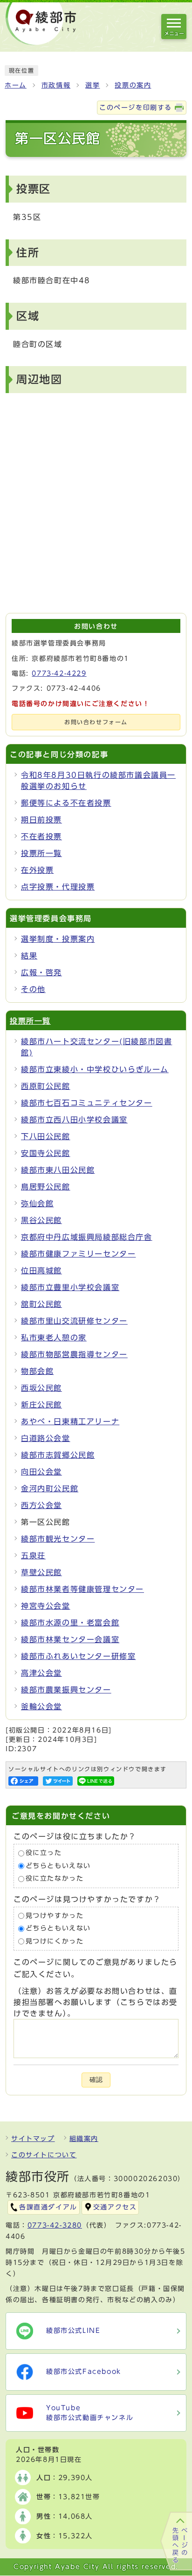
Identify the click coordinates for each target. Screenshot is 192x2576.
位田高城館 (41, 1271)
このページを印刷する (136, 108)
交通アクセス (115, 2207)
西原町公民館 (46, 1086)
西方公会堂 (41, 1505)
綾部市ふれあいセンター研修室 (78, 1656)
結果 (29, 956)
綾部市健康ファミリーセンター (78, 1254)
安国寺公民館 (46, 1153)
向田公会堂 (41, 1472)
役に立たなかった (55, 1879)
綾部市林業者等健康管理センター (82, 1589)
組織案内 (84, 2139)
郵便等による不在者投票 (66, 803)
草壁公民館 (41, 1572)
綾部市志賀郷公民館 (58, 1455)
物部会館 (37, 1371)
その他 (33, 989)
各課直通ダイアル (48, 2207)
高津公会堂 (41, 1673)
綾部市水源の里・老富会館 (70, 1623)
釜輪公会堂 (41, 1706)
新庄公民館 (41, 1405)
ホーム (16, 85)
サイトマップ (33, 2139)
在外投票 (37, 870)
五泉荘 (33, 1556)
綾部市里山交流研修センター (74, 1321)
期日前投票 (41, 820)
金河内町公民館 (50, 1489)
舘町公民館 (41, 1304)
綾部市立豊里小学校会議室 (70, 1287)
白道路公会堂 (46, 1438)
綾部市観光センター (58, 1539)
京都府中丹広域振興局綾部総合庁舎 (87, 1237)
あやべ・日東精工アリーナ (70, 1421)
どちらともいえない (58, 1866)
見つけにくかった (55, 1941)
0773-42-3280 (55, 2225)
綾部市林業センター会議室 (70, 1639)
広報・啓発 (41, 972)
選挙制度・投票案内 (58, 939)
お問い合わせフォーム (96, 722)
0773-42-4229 (59, 673)
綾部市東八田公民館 (58, 1170)
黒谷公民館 (41, 1220)
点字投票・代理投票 (58, 887)
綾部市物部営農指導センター (74, 1354)
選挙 (93, 85)
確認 (96, 2080)
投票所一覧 (41, 853)
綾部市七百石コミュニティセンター (87, 1103)
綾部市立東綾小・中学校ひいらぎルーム (95, 1069)
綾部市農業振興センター (66, 1690)
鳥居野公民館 (46, 1187)
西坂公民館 (41, 1388)
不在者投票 (41, 836)
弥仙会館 (37, 1203)
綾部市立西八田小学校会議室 (74, 1120)
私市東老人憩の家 (54, 1338)
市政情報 (56, 85)
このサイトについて (44, 2155)
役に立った (44, 1853)
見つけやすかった (55, 1916)
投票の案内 (133, 85)
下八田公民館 (46, 1136)
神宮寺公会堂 (46, 1606)
